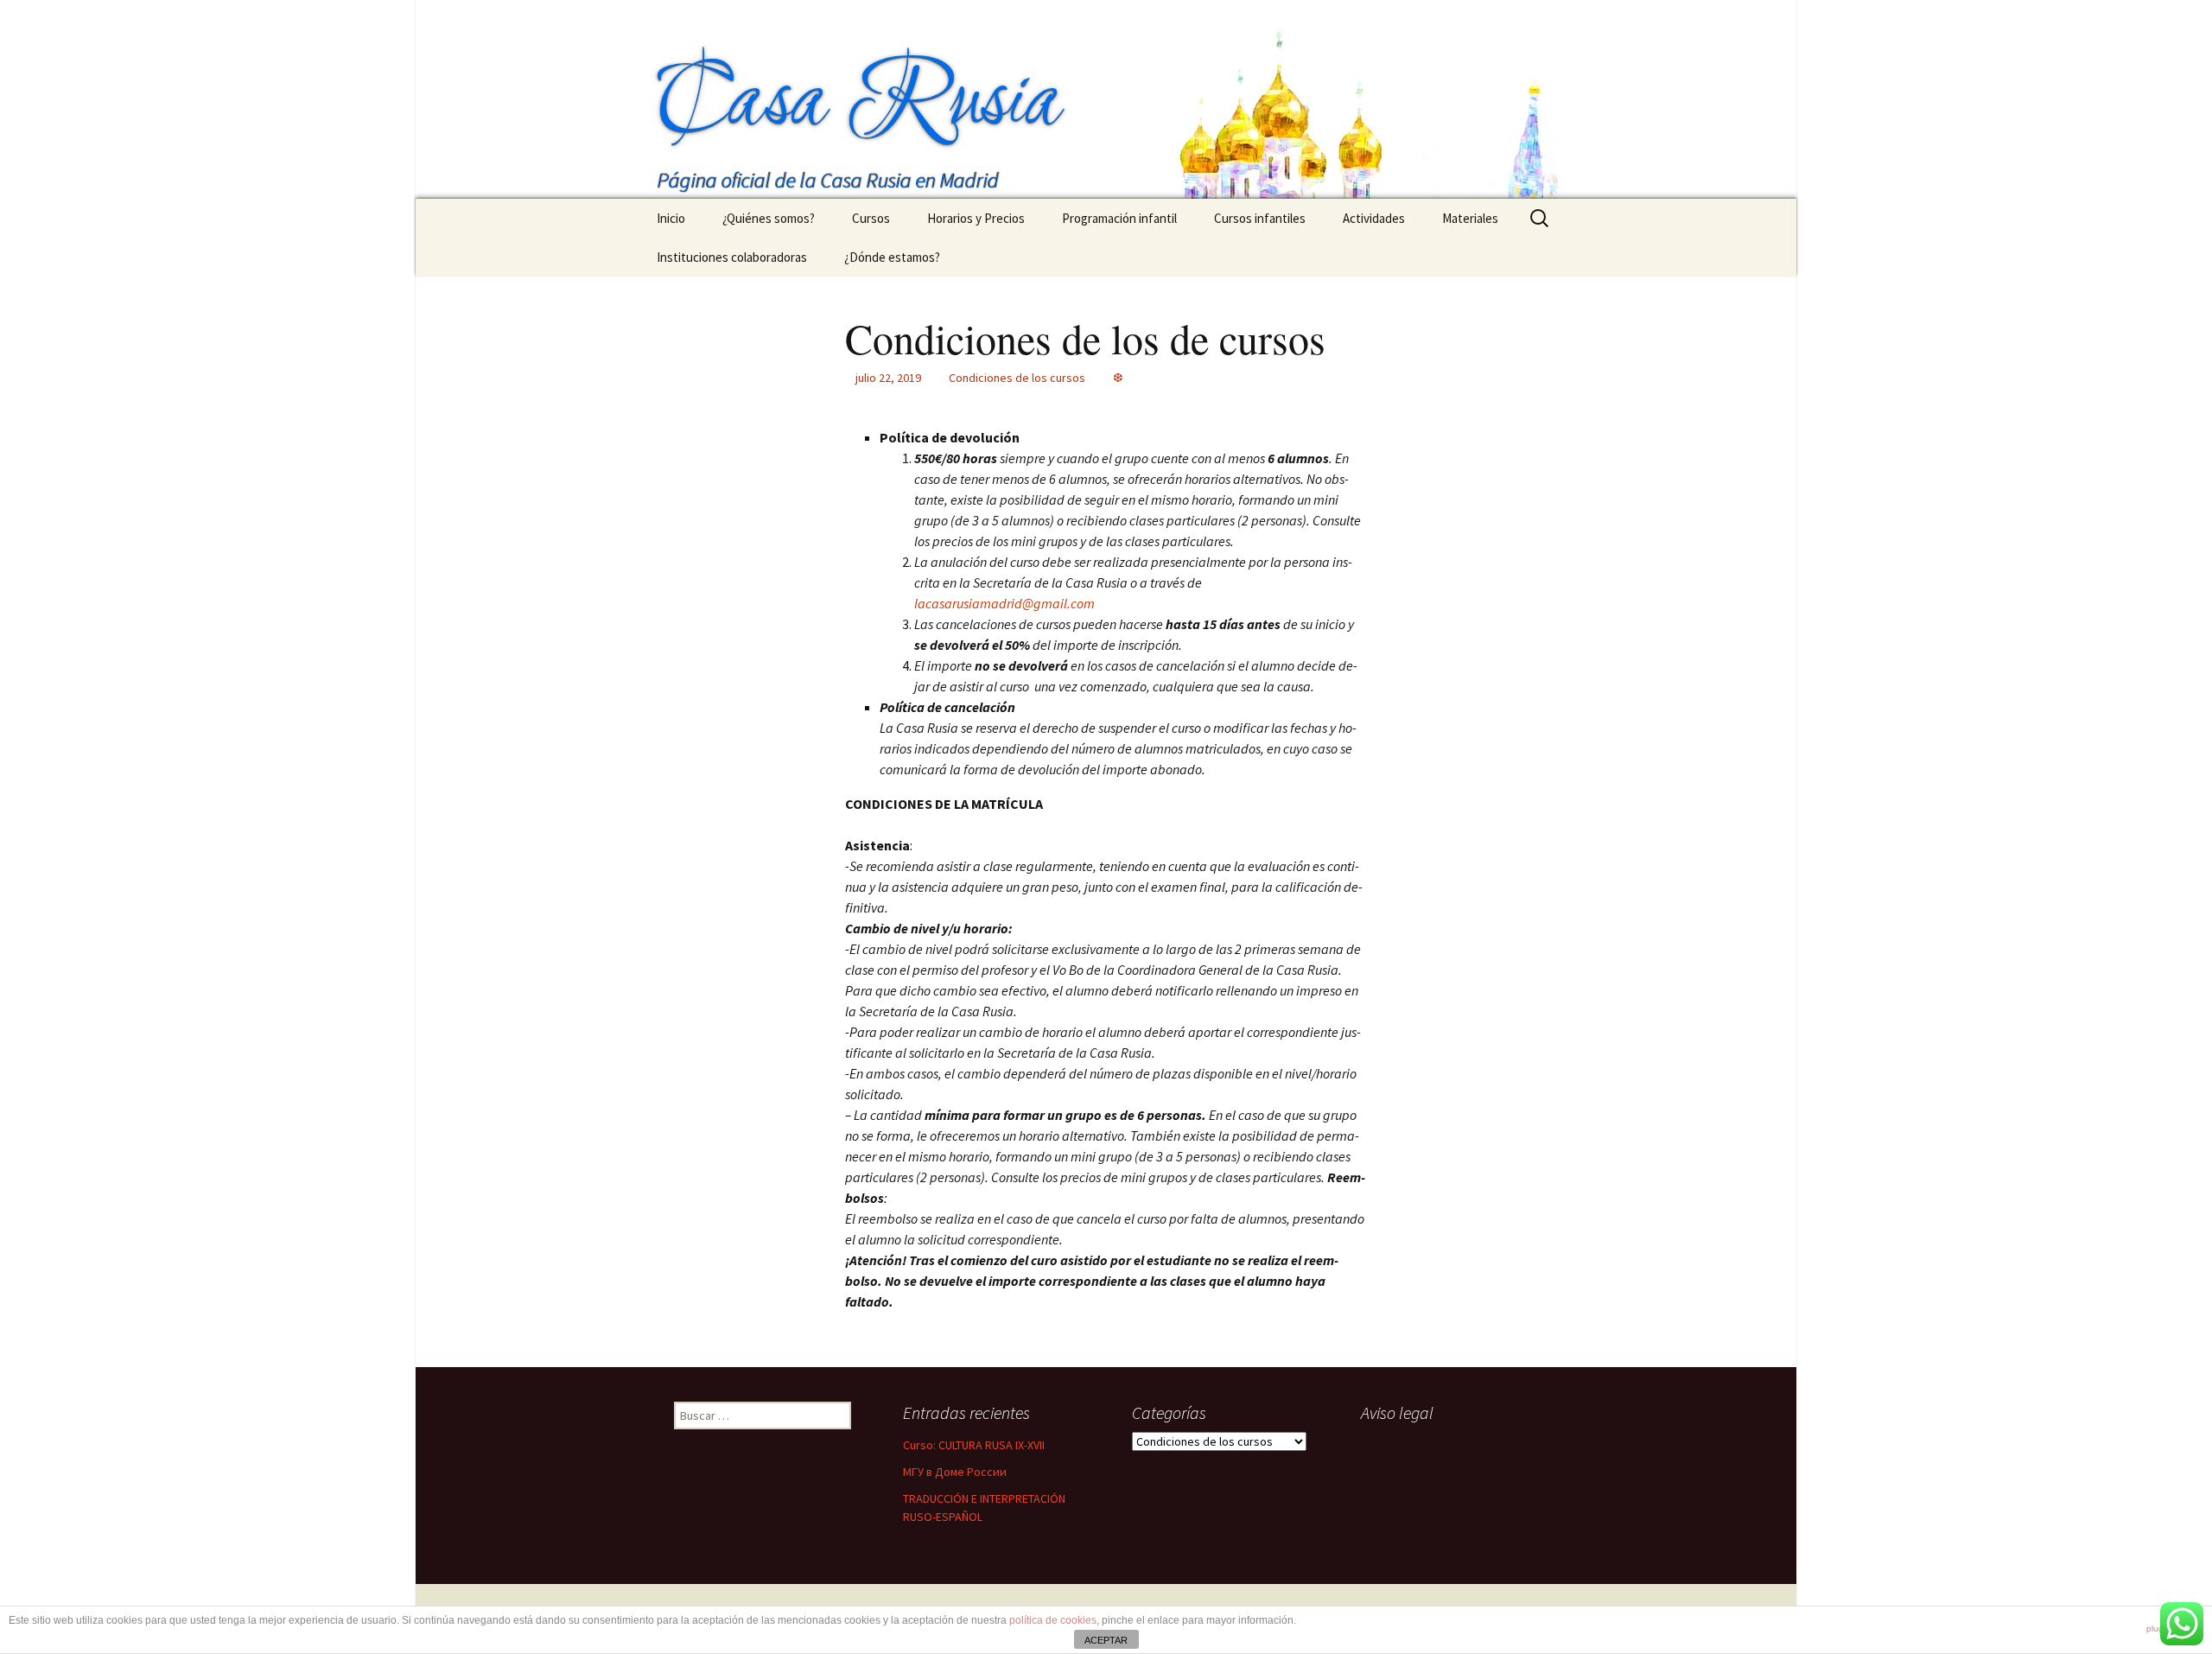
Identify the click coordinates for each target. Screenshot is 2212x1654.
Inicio (671, 218)
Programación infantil (1119, 218)
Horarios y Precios (976, 218)
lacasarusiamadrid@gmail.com (1004, 603)
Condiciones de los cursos (1017, 378)
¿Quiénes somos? (769, 218)
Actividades (1374, 218)
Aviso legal (1397, 1412)
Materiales (1470, 218)
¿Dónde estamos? (892, 257)
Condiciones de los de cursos (1085, 338)
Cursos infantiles (1260, 218)
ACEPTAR (1106, 1640)
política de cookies (1053, 1620)
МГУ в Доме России (955, 1472)
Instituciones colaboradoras (732, 257)
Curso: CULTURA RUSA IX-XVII (974, 1445)
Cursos (871, 218)
